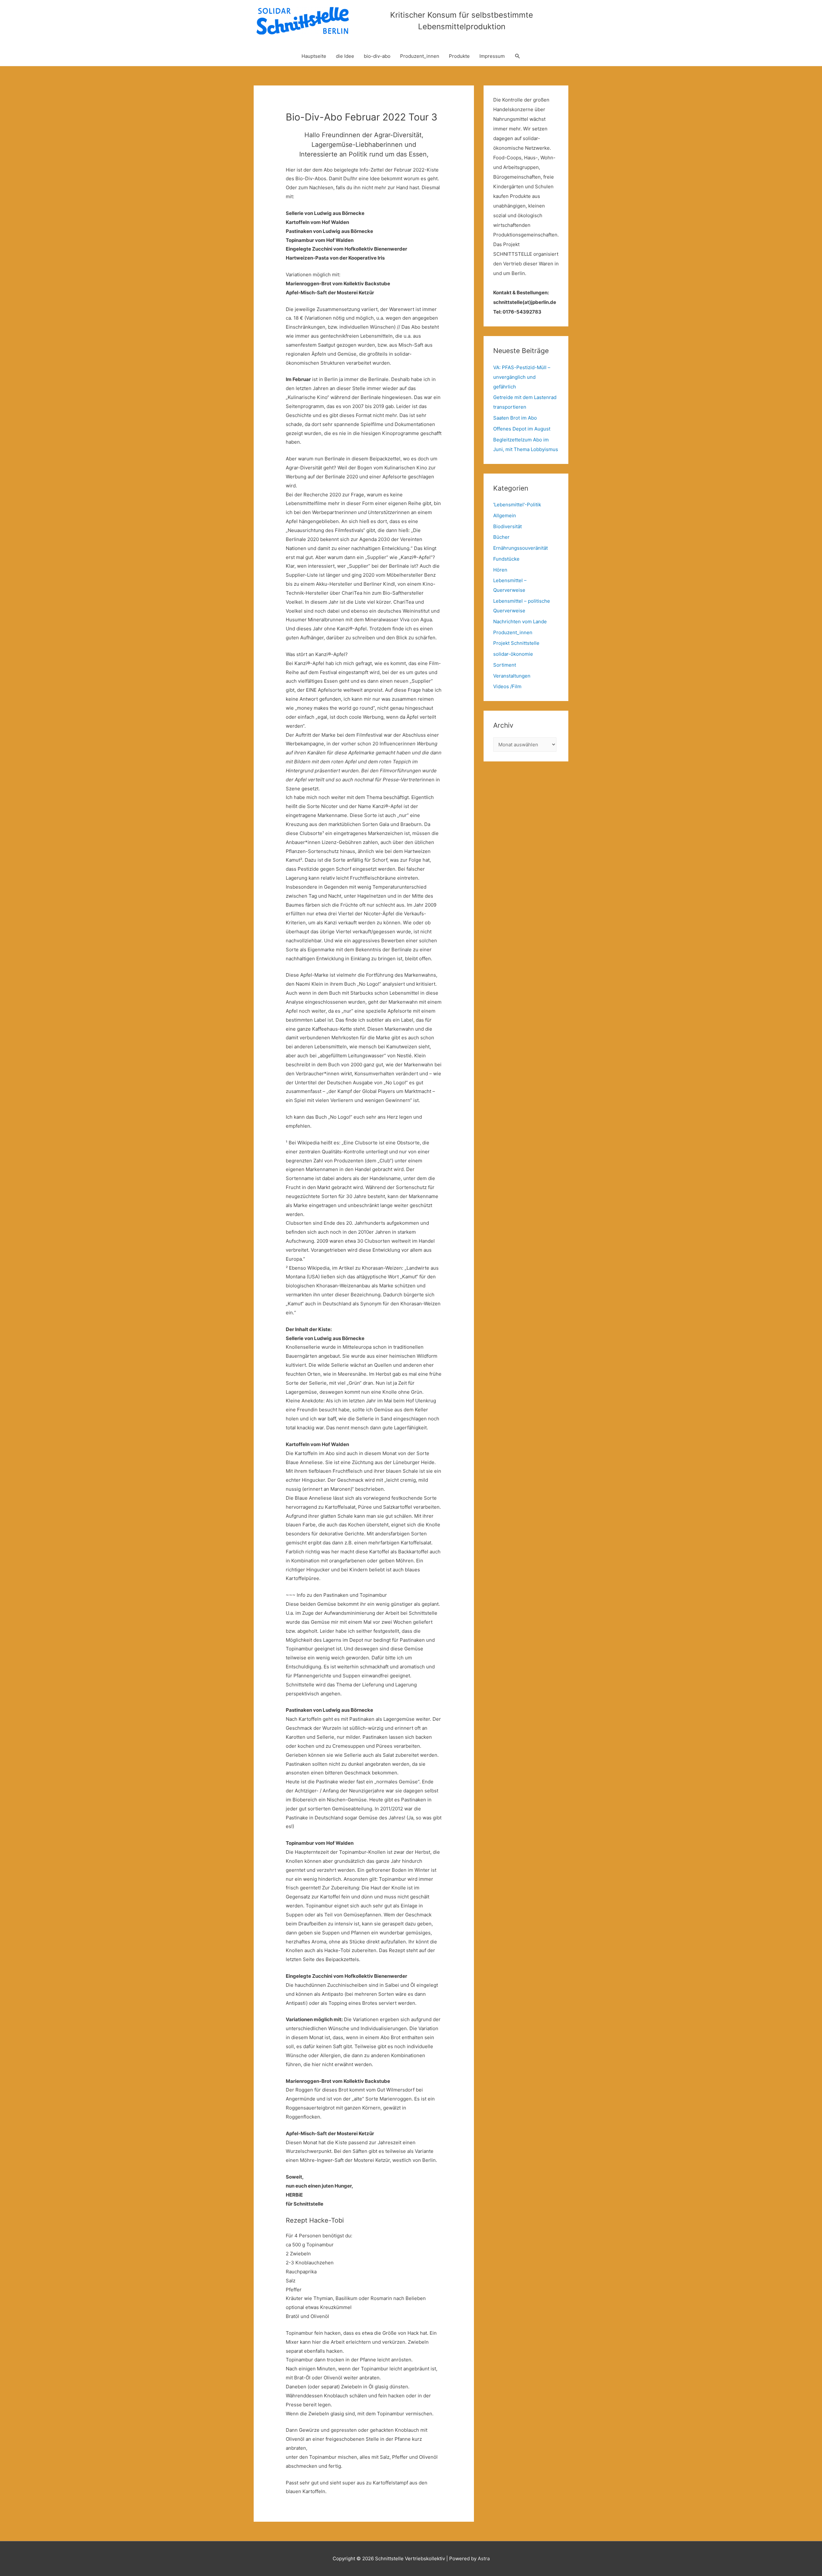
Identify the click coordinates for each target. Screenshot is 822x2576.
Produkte (459, 56)
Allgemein (505, 515)
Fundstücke (506, 559)
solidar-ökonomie (513, 654)
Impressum (492, 56)
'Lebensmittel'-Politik (517, 505)
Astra (484, 2558)
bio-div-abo (377, 56)
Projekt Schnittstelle (516, 643)
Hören (500, 570)
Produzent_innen (420, 56)
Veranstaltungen (512, 676)
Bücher (501, 537)
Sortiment (505, 665)
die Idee (345, 56)
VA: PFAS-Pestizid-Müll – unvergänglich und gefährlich (522, 377)
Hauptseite (314, 56)
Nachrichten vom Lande (520, 622)
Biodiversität (507, 526)
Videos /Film (507, 686)
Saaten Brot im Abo (515, 418)
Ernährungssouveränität (520, 548)
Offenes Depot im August (522, 429)
